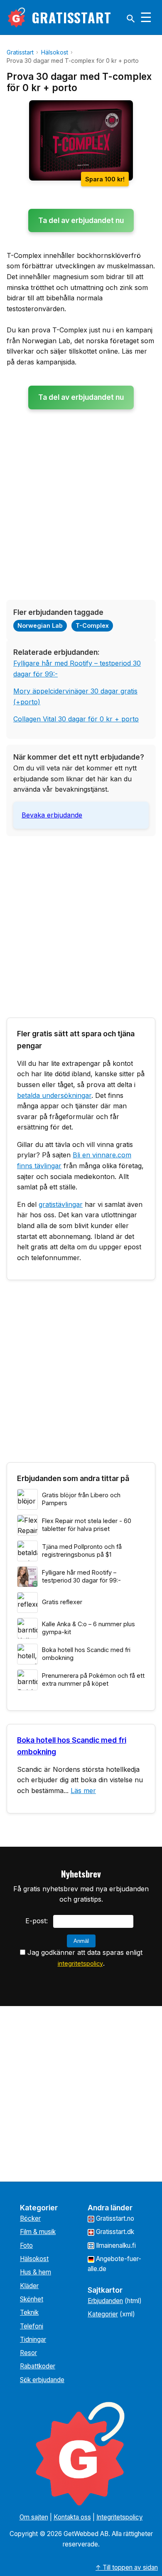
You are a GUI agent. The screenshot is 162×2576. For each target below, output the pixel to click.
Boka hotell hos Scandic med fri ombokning (86, 1654)
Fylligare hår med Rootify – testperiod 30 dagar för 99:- (81, 1576)
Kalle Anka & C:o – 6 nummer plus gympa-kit (88, 1628)
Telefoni (32, 2326)
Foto (26, 2245)
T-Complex (92, 625)
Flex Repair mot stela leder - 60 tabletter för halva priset (87, 1525)
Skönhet (32, 2299)
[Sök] (131, 19)
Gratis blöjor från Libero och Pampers (81, 1499)
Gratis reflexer (62, 1602)
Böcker (30, 2218)
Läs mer (83, 1791)
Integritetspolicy (120, 2517)
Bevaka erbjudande (52, 815)
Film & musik (38, 2232)
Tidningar (33, 2339)
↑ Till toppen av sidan (127, 2567)
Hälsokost (34, 2259)
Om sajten (34, 2517)
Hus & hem (36, 2272)
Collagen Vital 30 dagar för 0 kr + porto (76, 719)
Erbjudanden (105, 2301)
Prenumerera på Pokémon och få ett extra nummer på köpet (93, 1679)
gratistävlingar (61, 1204)
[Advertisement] (81, 512)
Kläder (29, 2286)
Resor (28, 2353)
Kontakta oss (72, 2517)
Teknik (29, 2312)
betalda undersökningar (54, 1095)
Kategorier (103, 2314)
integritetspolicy (80, 1963)
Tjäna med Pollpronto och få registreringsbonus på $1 (82, 1551)
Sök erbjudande (42, 2380)
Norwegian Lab (40, 625)
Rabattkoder (38, 2366)
